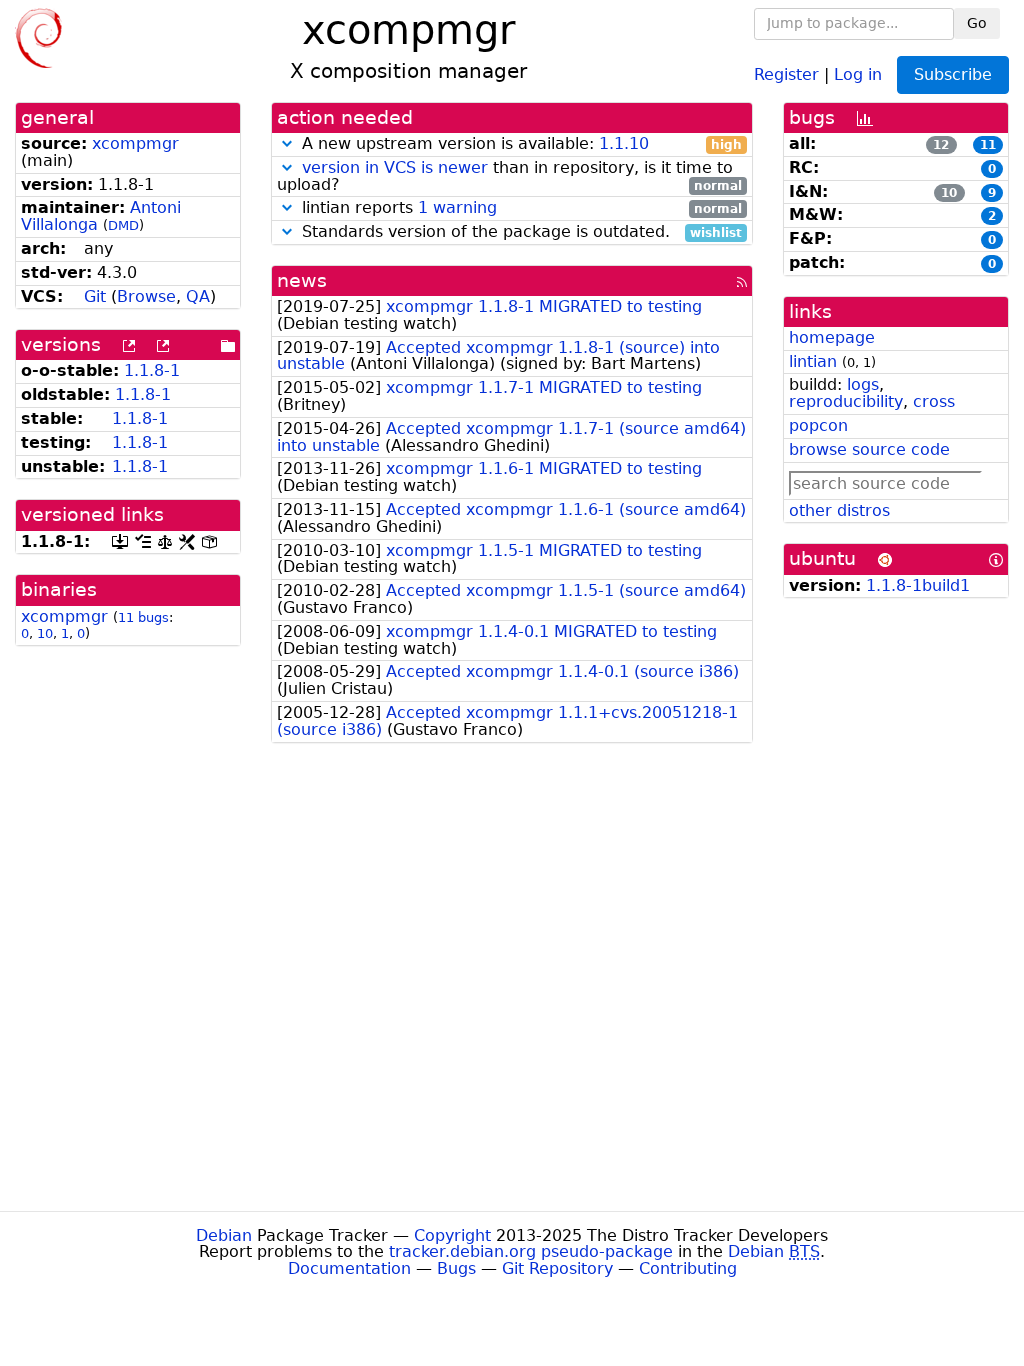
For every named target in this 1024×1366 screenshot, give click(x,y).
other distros (839, 510)
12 (941, 145)
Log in (858, 73)
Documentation (349, 1268)
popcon (818, 425)
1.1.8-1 (152, 370)
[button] (287, 143)
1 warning (457, 207)
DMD (123, 225)
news (302, 280)
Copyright (452, 1235)
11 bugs (143, 617)
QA (198, 296)
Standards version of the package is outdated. (519, 232)
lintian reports (519, 208)
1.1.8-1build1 (918, 585)
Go (977, 23)
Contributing (688, 1268)
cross (934, 401)
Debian (224, 1235)
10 (45, 633)
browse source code (869, 449)
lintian (813, 361)
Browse (146, 296)
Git (95, 296)
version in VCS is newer (395, 167)
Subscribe (953, 74)
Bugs (456, 1268)
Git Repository (557, 1268)
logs (863, 384)
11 (988, 145)
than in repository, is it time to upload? (509, 177)
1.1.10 (624, 143)
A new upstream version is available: (519, 144)
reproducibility (846, 401)
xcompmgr (135, 143)
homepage (832, 337)
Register (786, 73)
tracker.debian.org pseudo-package (531, 1251)
